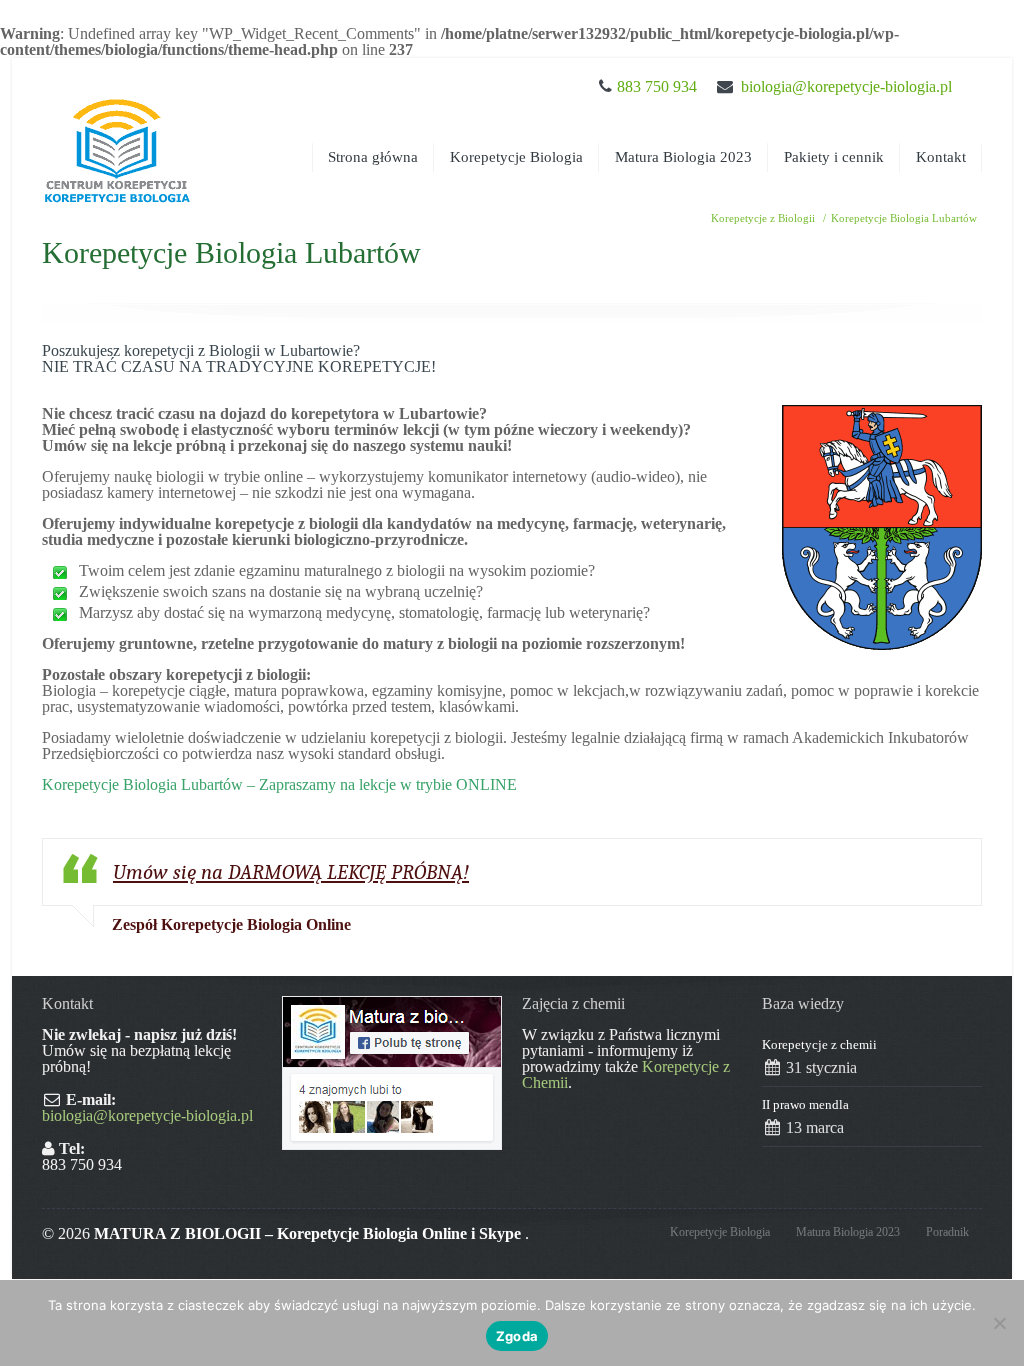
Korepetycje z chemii (819, 1044)
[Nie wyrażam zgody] (999, 1323)
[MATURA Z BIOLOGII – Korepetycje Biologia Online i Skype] (117, 132)
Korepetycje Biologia (516, 157)
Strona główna (373, 157)
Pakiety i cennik (834, 157)
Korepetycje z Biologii (763, 218)
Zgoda (517, 1336)
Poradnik (947, 1232)
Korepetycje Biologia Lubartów (904, 218)
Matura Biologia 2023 (683, 157)
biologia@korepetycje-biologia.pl (846, 86)
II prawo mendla (805, 1104)
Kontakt (941, 157)
